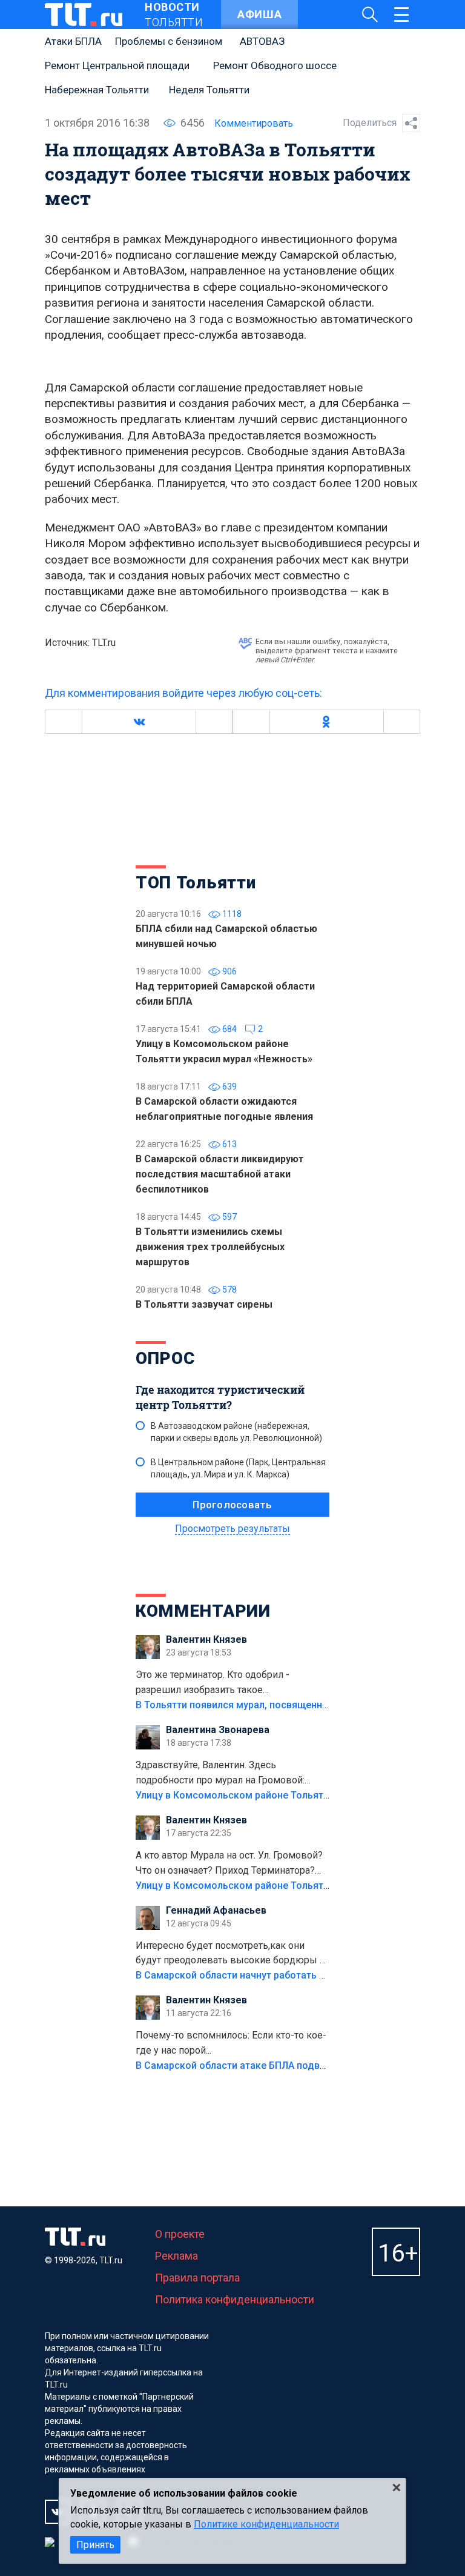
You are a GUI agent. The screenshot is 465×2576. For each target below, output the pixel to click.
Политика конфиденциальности (235, 2299)
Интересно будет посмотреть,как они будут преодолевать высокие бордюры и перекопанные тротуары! (230, 1954)
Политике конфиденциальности (266, 2524)
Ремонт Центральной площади (117, 65)
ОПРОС (165, 1358)
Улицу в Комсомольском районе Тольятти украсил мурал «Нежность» (300, 1795)
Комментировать (254, 123)
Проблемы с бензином (169, 41)
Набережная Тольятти (97, 90)
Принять (95, 2545)
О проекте (180, 2234)
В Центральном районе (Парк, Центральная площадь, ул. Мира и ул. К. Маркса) (238, 1468)
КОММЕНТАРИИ (203, 1611)
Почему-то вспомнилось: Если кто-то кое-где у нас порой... (231, 2043)
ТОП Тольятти (196, 883)
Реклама (176, 2256)
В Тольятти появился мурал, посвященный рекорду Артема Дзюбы (293, 1705)
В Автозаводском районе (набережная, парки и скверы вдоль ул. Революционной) (236, 1432)
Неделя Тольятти (209, 90)
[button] (139, 722)
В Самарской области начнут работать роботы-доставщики (276, 1975)
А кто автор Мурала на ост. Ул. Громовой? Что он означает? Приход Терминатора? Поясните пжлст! (229, 1864)
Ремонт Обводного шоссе (275, 65)
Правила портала (197, 2278)
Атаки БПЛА (73, 41)
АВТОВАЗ (262, 41)
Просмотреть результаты (232, 1529)
